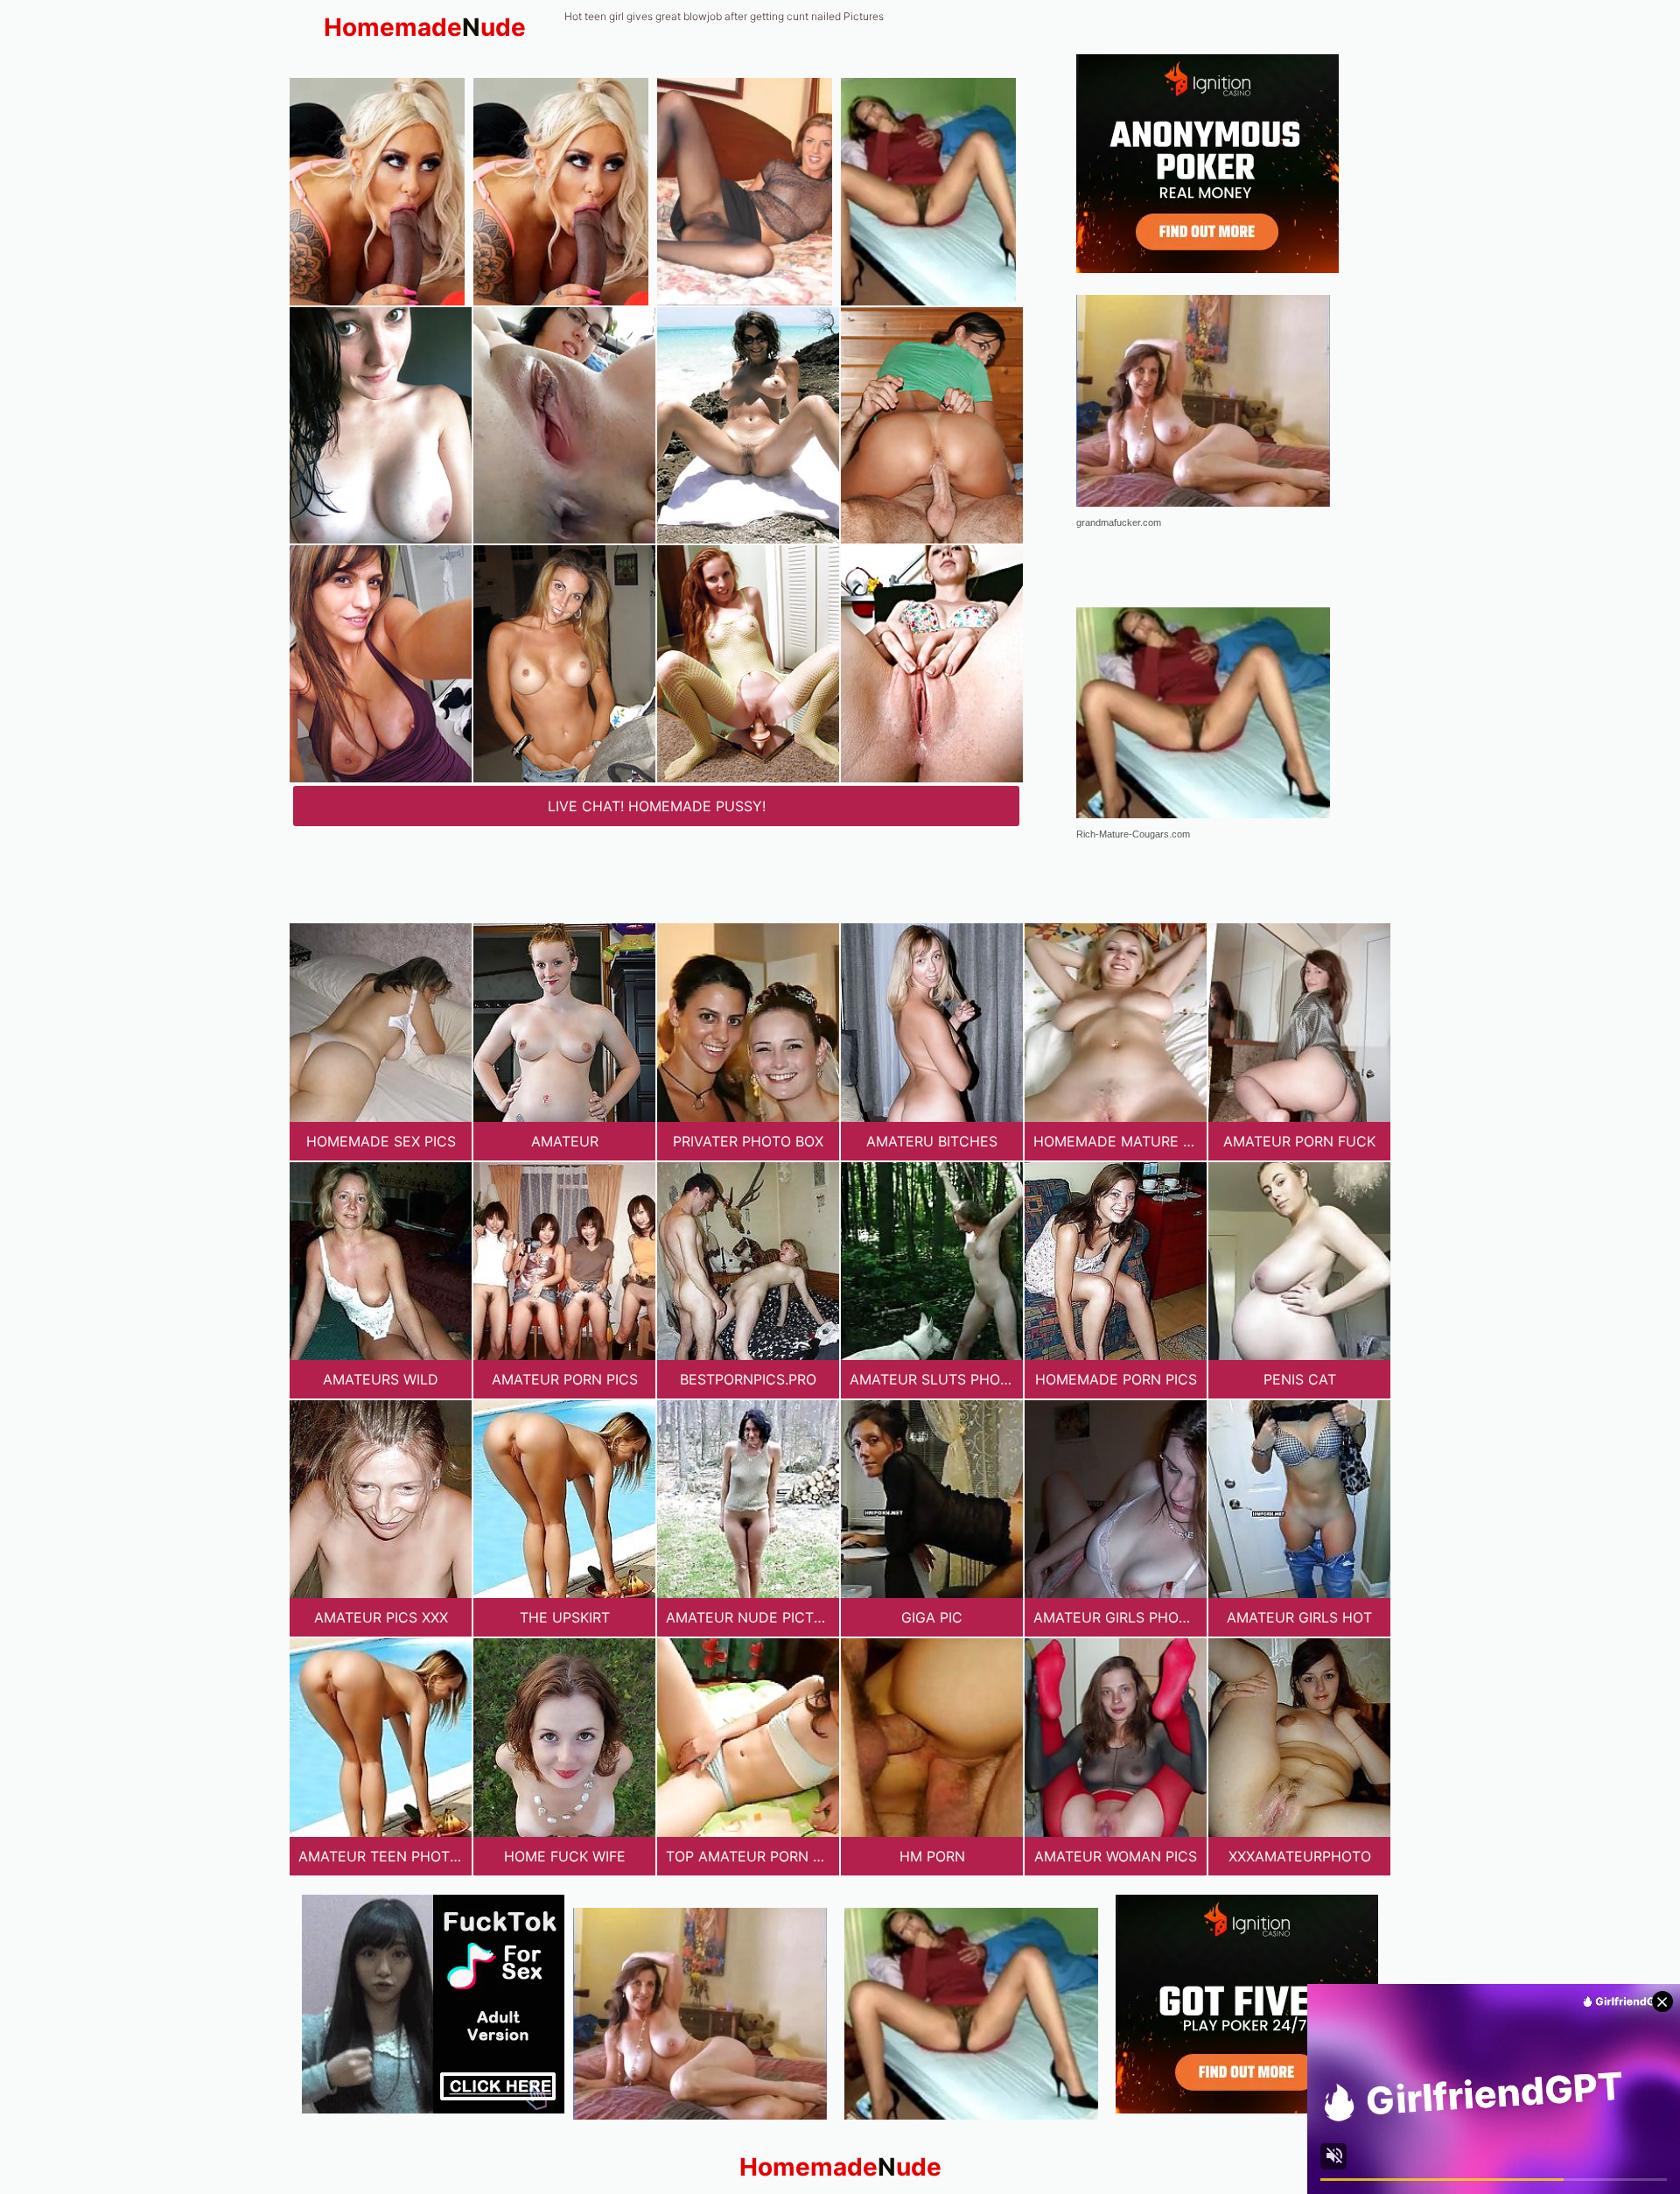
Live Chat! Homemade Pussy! (657, 806)
